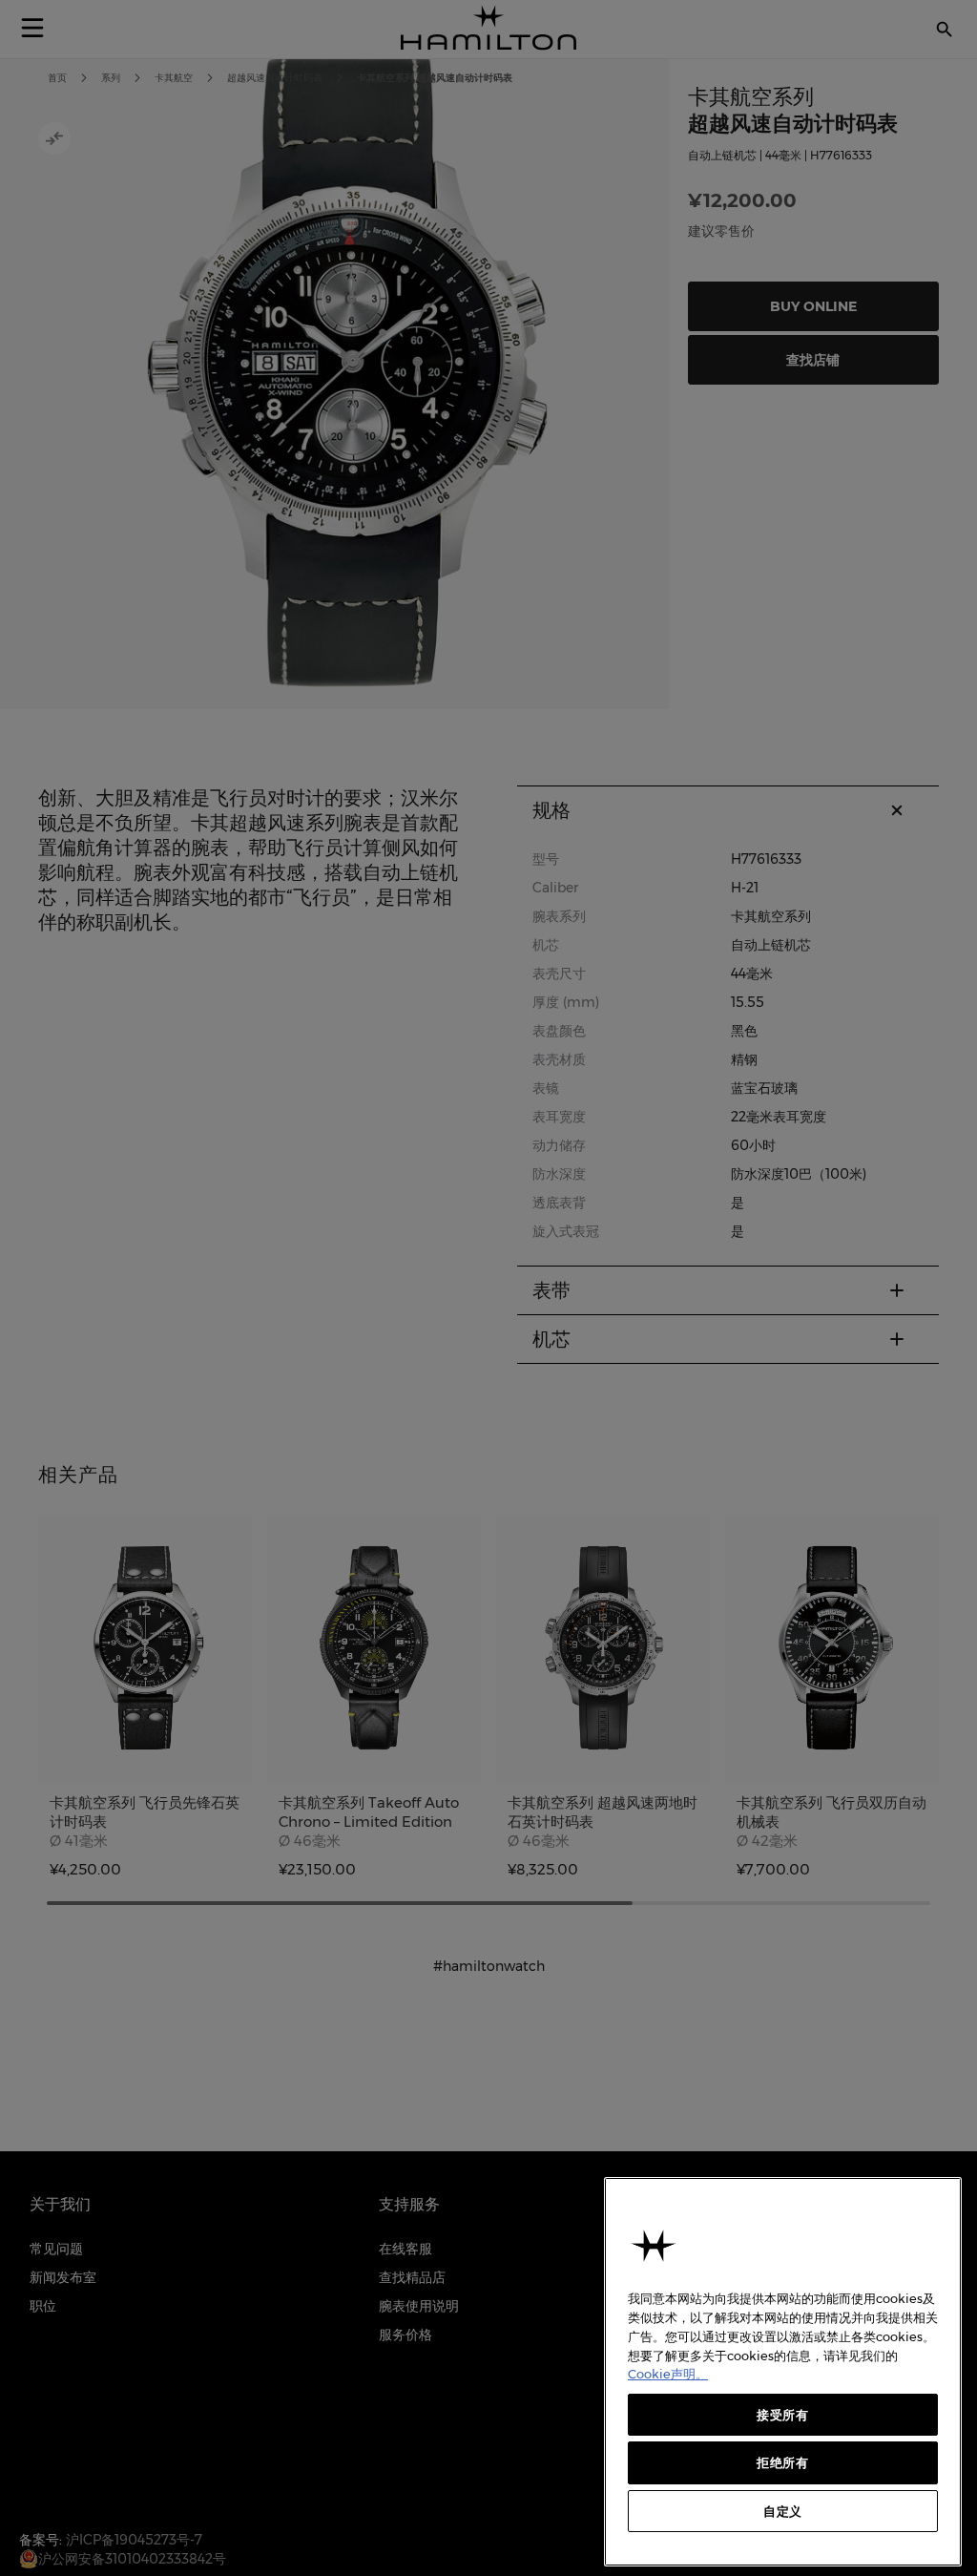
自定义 (783, 2511)
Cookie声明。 (668, 2374)
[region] (783, 2372)
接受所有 (783, 2415)
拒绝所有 (783, 2462)
